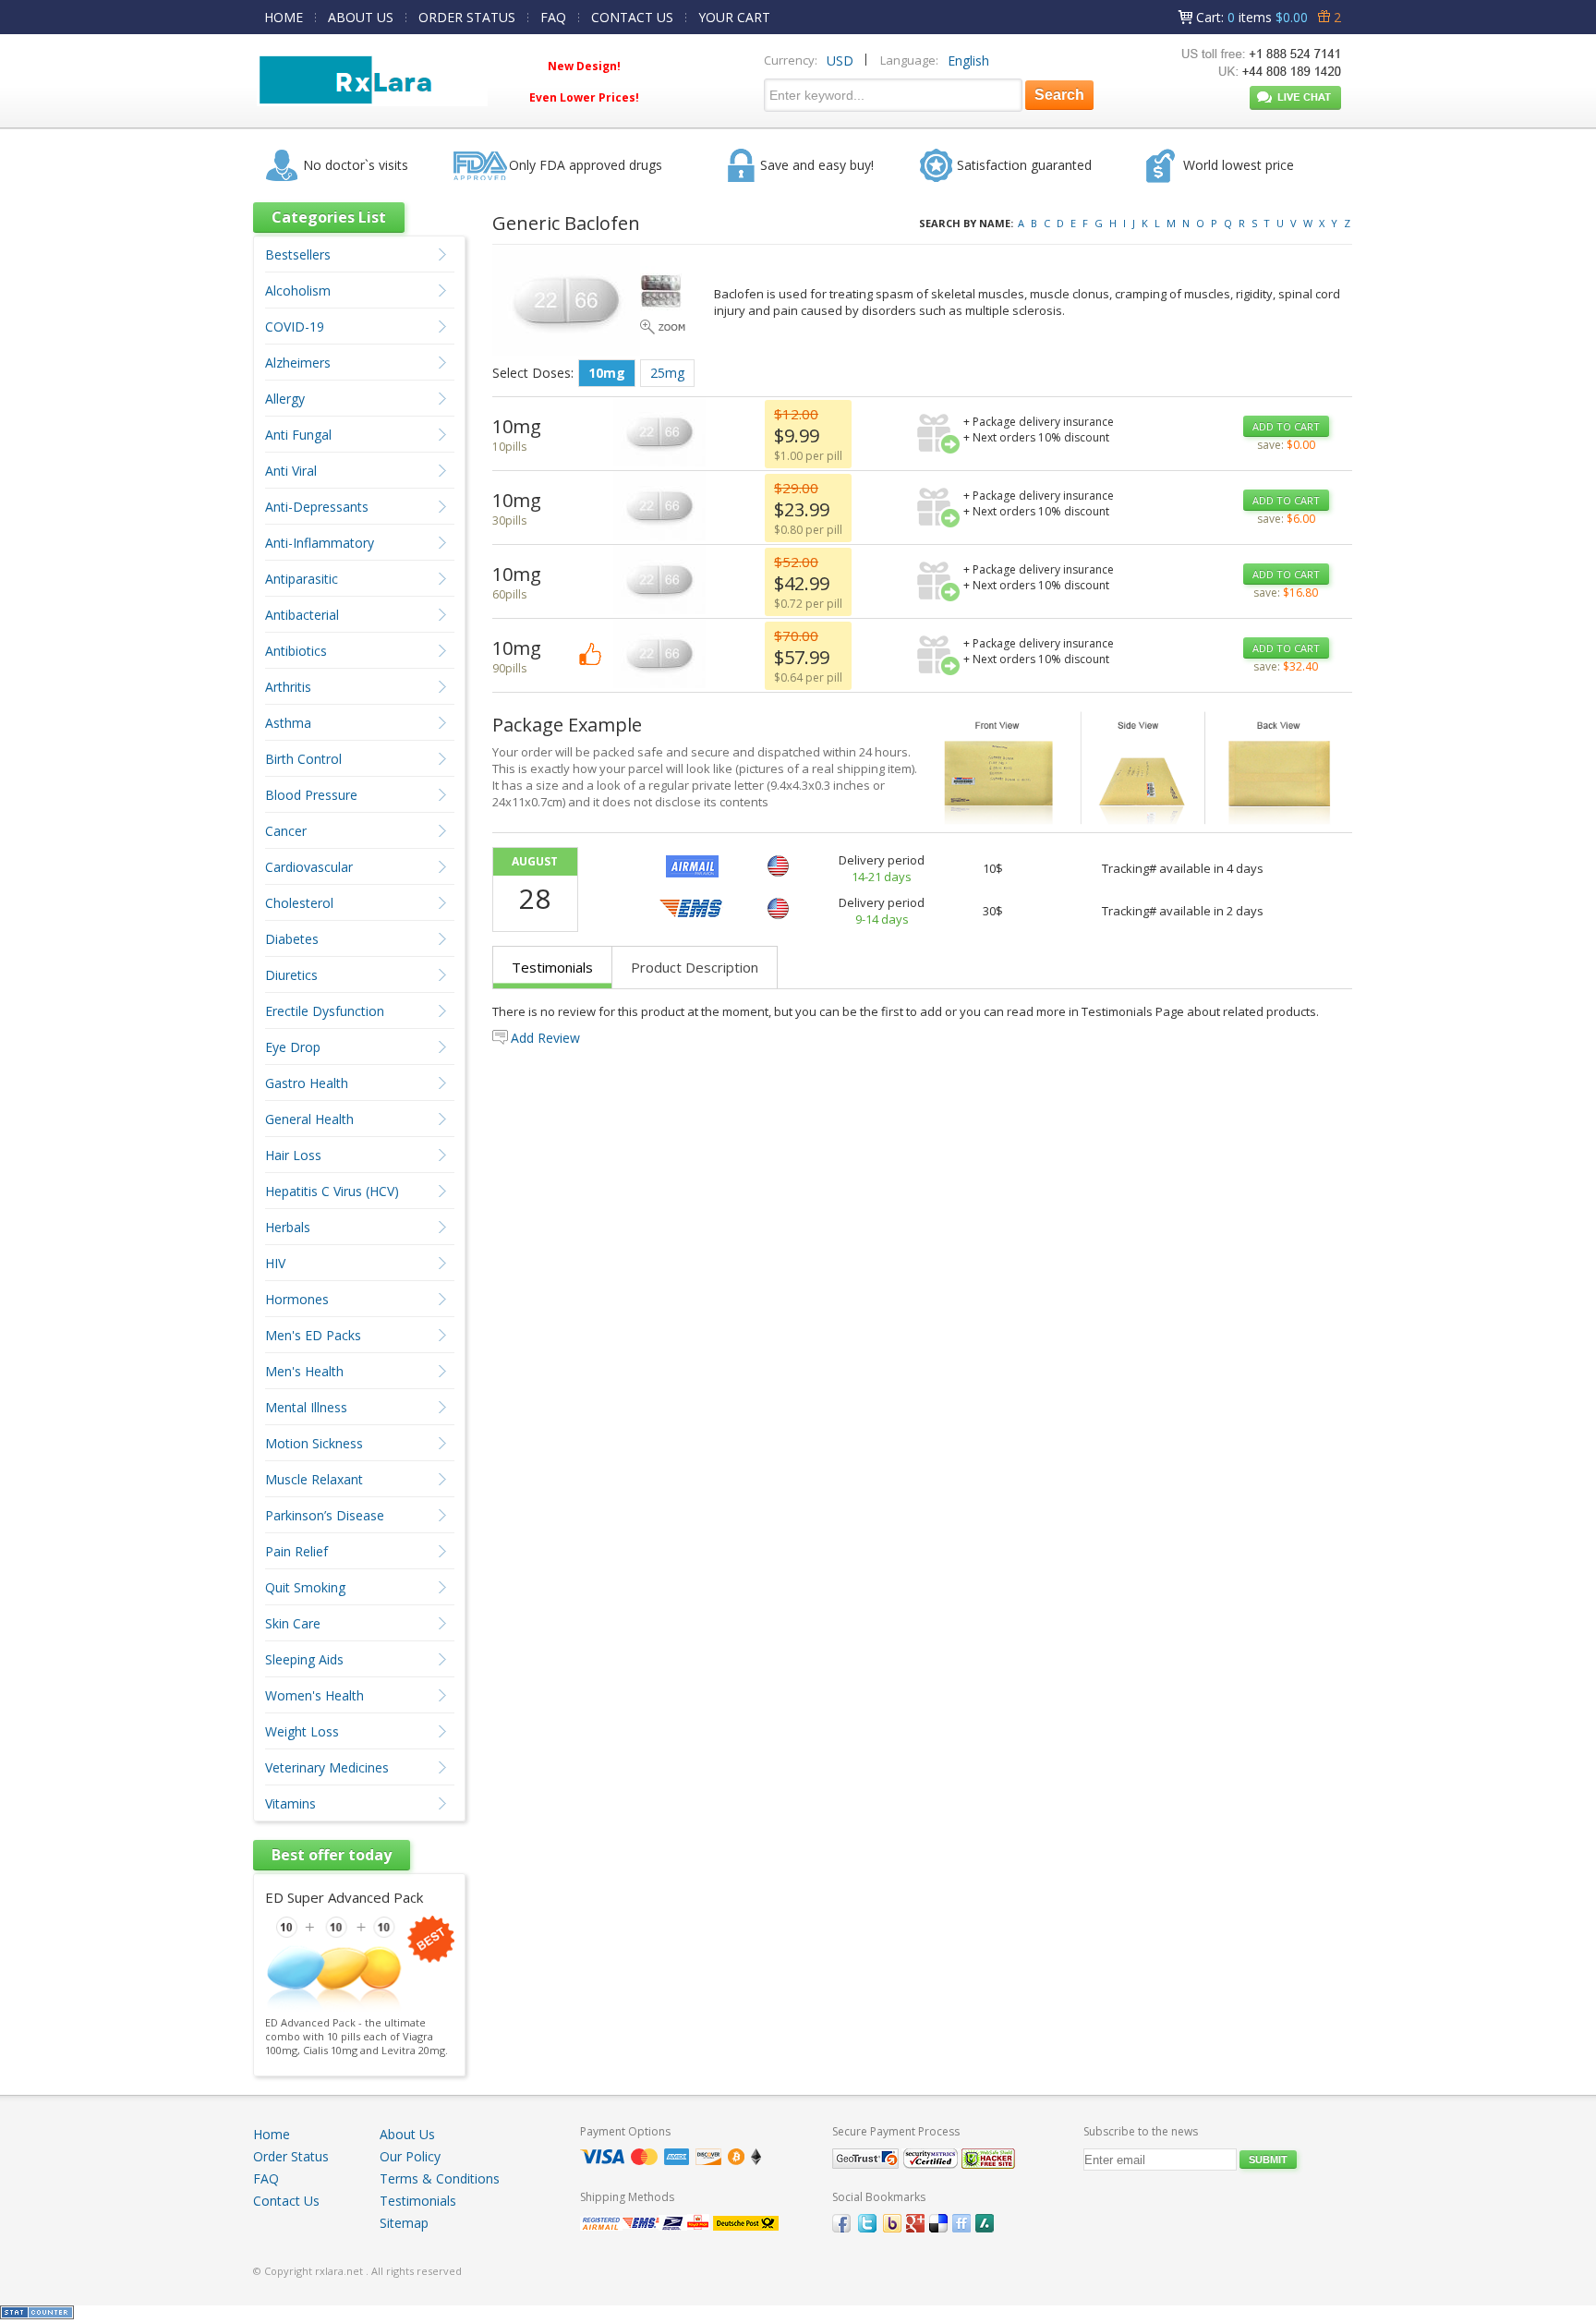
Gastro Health (307, 1083)
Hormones (297, 1299)
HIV (275, 1263)
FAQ (553, 17)
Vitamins (290, 1803)
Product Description (695, 967)
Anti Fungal (298, 435)
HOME (284, 17)
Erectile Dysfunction (325, 1011)
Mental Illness (306, 1407)
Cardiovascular (309, 867)
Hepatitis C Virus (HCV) (332, 1191)
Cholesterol (299, 903)
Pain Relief (296, 1551)
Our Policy (410, 2156)
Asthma (288, 723)
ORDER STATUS (467, 17)
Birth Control (303, 759)
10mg (607, 373)
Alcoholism (298, 290)
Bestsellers (298, 254)
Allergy (285, 399)
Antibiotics (296, 651)
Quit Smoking (305, 1587)
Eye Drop (293, 1047)
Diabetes (292, 939)
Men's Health (304, 1371)
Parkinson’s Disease (325, 1515)
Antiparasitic (302, 579)
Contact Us (286, 2201)
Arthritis (288, 687)
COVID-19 (295, 327)
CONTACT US (632, 17)
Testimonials (552, 967)
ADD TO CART (1286, 426)
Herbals (288, 1227)
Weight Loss (302, 1731)
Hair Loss (293, 1155)
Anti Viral (291, 471)
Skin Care (293, 1623)
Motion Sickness (314, 1443)
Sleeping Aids (304, 1659)
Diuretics (291, 975)
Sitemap (404, 2223)
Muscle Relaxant (314, 1479)
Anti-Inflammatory (320, 543)
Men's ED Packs (313, 1335)
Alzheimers (298, 363)
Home (272, 2134)
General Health (309, 1119)
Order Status (291, 2156)
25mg (667, 373)
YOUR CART (734, 17)
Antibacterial (302, 615)
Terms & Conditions (440, 2178)
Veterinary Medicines (327, 1767)
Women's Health (314, 1695)
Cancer (286, 831)
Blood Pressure (311, 795)
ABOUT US (361, 17)
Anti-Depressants (317, 507)
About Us (407, 2134)
